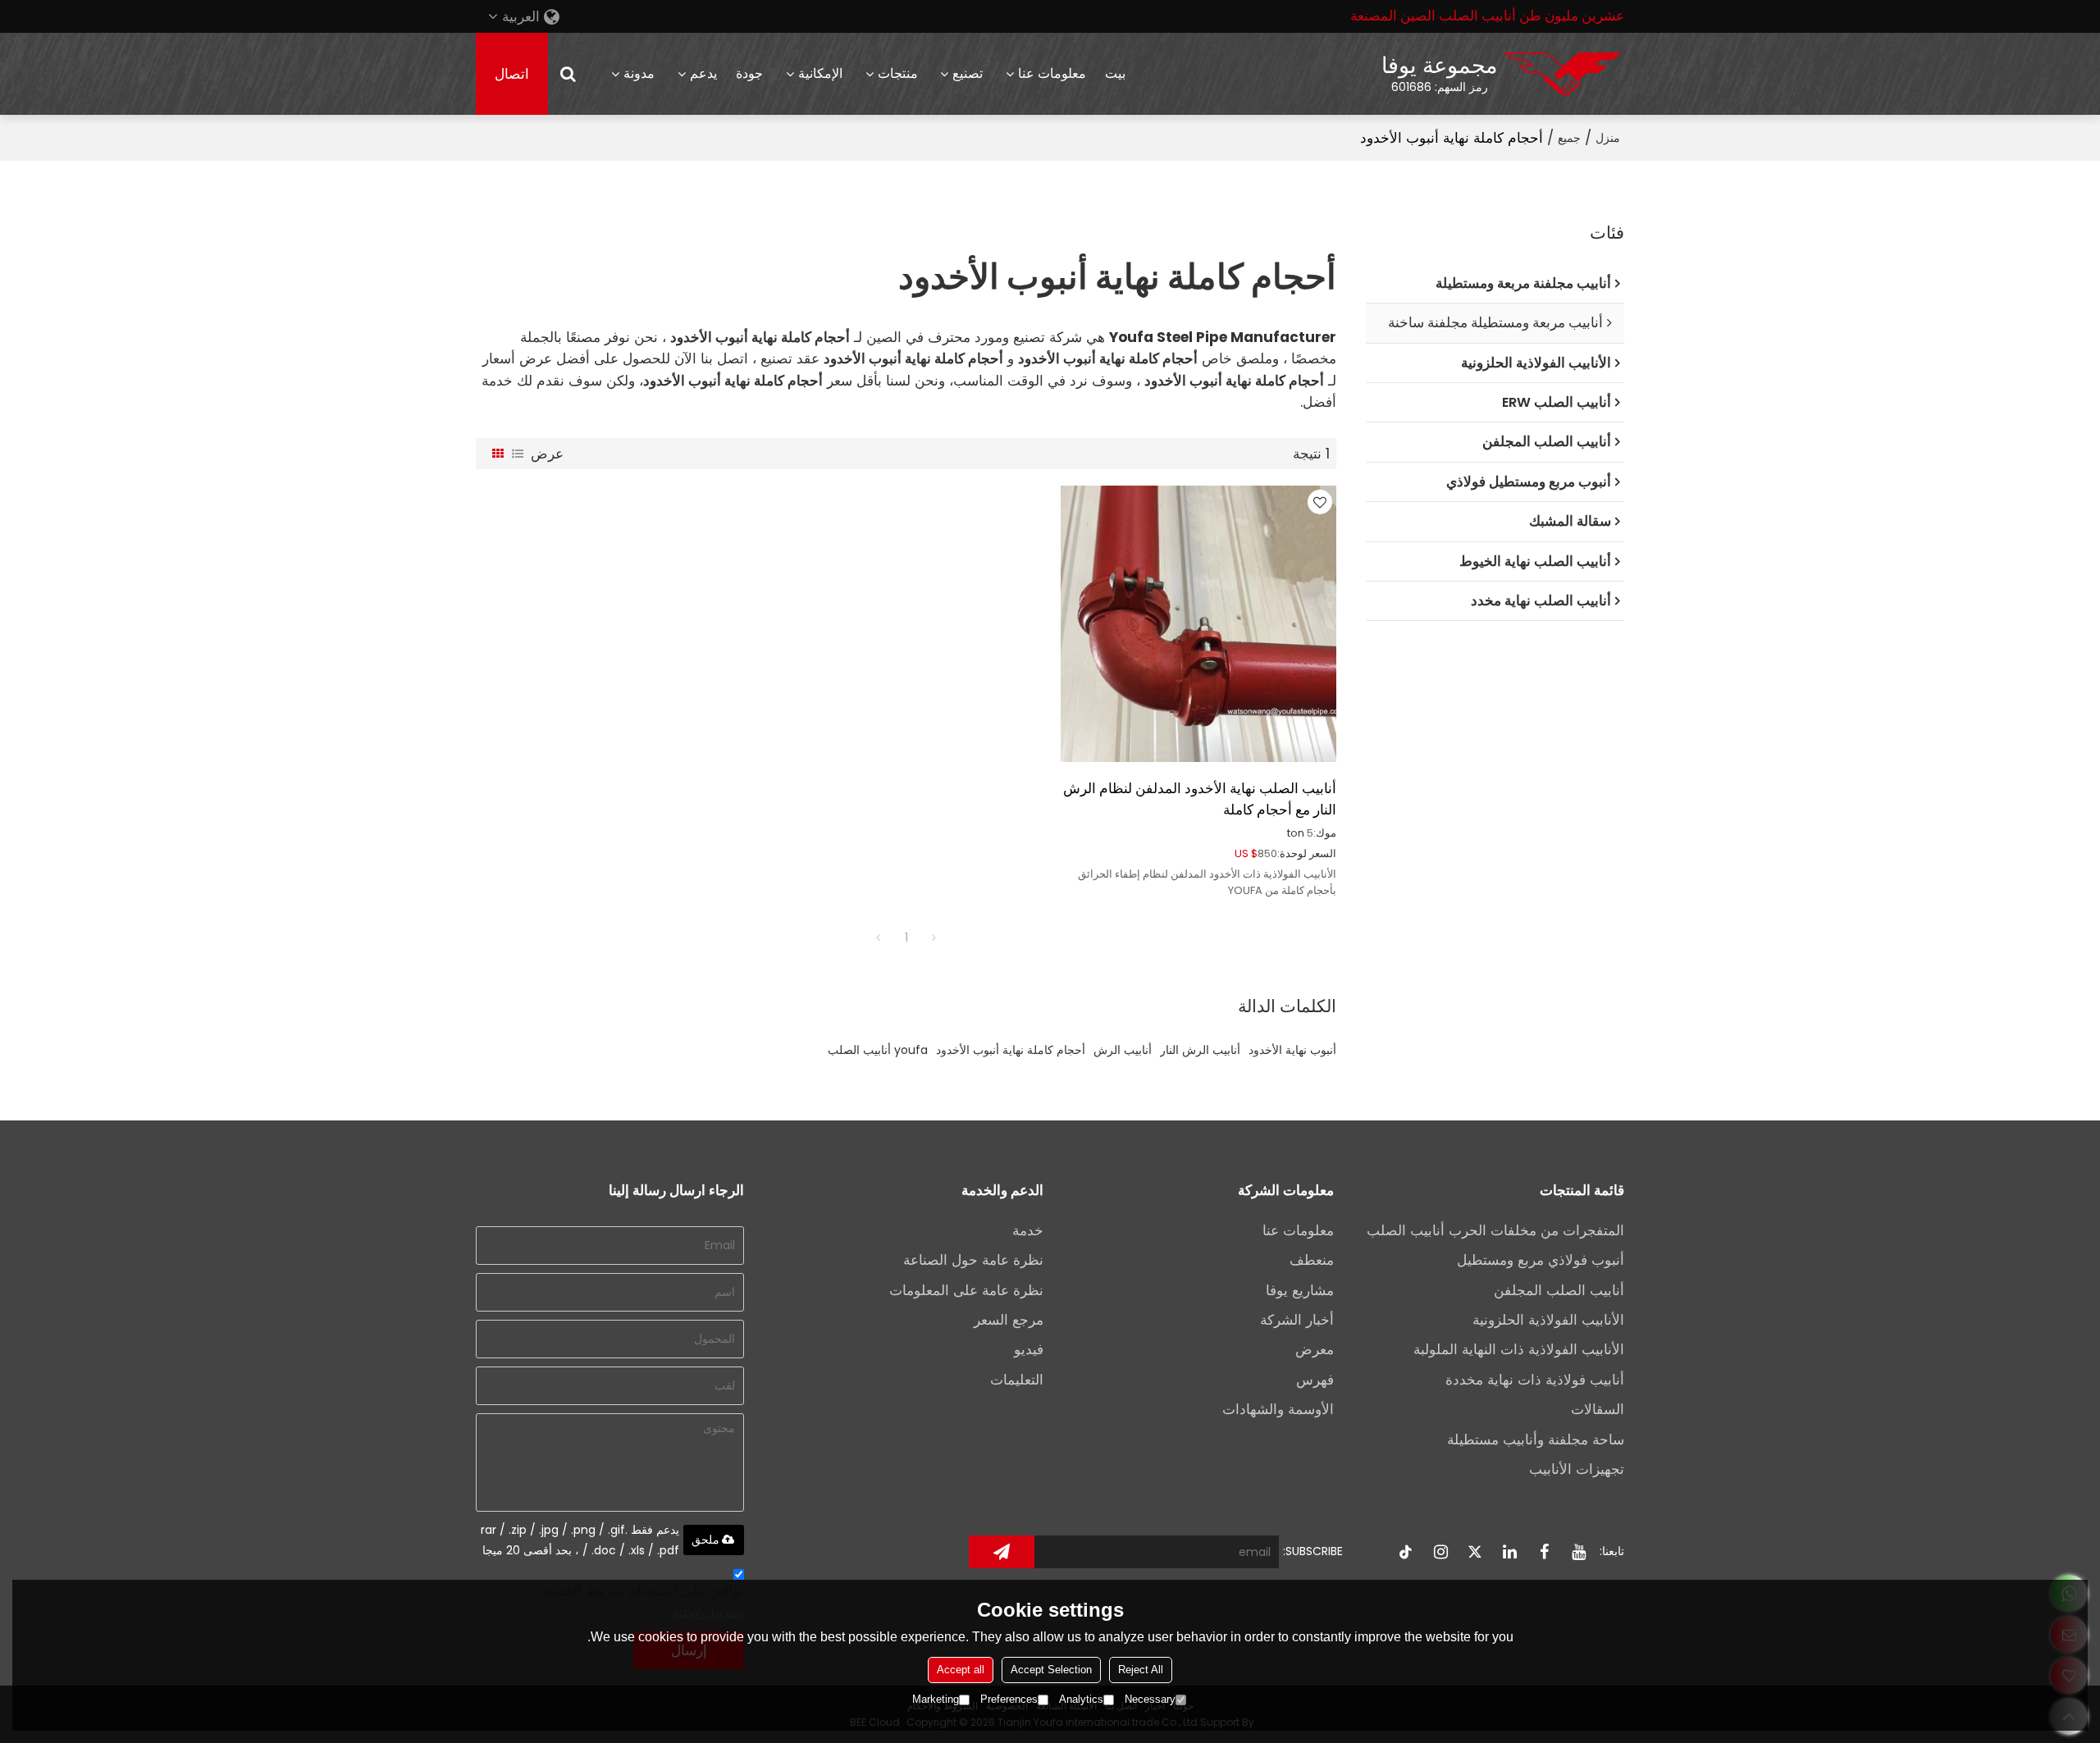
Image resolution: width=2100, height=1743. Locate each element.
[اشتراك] (1002, 1552)
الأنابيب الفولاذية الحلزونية (1548, 1320)
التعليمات (1017, 1380)
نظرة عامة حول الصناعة (973, 1260)
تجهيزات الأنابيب (1577, 1469)
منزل (1608, 138)
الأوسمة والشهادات (1278, 1409)
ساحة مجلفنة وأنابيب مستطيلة (1536, 1440)
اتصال (512, 74)
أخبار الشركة (1297, 1320)
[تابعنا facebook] (1544, 1552)
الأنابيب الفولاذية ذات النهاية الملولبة (1519, 1349)
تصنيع (968, 73)
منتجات (898, 73)
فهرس (1315, 1380)
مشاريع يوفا (1300, 1290)
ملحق (705, 1540)
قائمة (518, 454)
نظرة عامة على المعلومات (966, 1290)
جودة (749, 73)
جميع (1569, 138)
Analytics (1081, 1699)
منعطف (1312, 1260)
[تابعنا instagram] (1440, 1552)
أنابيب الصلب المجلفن (1559, 1290)
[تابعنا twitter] (1475, 1552)
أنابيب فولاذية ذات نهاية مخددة (1535, 1380)
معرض (1315, 1349)
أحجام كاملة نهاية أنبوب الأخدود (1011, 1050)
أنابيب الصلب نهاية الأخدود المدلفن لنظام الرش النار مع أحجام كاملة (1200, 799)
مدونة (639, 73)
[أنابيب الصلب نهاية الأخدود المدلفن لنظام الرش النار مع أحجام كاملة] (1198, 623)
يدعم (703, 73)
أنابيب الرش (1123, 1050)
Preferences (1009, 1699)
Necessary (1150, 1699)
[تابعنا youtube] (1578, 1552)
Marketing (936, 1699)
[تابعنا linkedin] (1509, 1552)
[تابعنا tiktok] (1406, 1552)
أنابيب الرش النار (1200, 1050)
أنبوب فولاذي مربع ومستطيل (1541, 1260)
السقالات (1598, 1409)
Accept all (961, 1670)
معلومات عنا (1052, 73)
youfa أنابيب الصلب (878, 1050)
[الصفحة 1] (879, 938)
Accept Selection (1051, 1670)
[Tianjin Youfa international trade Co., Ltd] (1563, 74)
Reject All (1141, 1670)
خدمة (1028, 1230)
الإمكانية (820, 73)
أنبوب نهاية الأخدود (1292, 1050)
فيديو (1029, 1349)
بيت (1115, 73)
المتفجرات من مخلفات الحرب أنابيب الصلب (1495, 1230)
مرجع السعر (1009, 1320)
